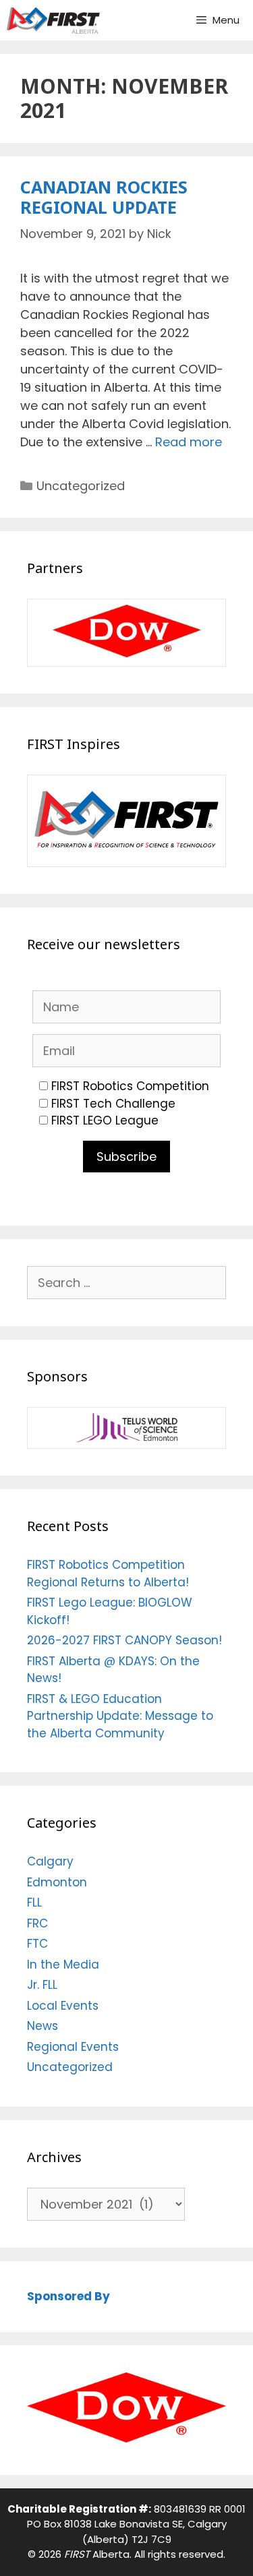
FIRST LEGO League (105, 1120)
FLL (34, 1903)
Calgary (50, 1861)
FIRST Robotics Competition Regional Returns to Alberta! (108, 1574)
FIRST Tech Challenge (113, 1104)
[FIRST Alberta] (53, 20)
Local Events (63, 2006)
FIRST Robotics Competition (130, 1086)
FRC (37, 1923)
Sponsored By (68, 2296)
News (43, 2026)
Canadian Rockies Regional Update (104, 197)
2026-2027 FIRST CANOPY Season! (124, 1640)
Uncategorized (81, 486)
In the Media (63, 1965)
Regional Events (73, 2047)
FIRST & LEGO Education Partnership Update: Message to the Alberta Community (120, 1716)
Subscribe (126, 1157)
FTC (37, 1944)
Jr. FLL (42, 1985)
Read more (189, 442)
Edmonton (57, 1882)
